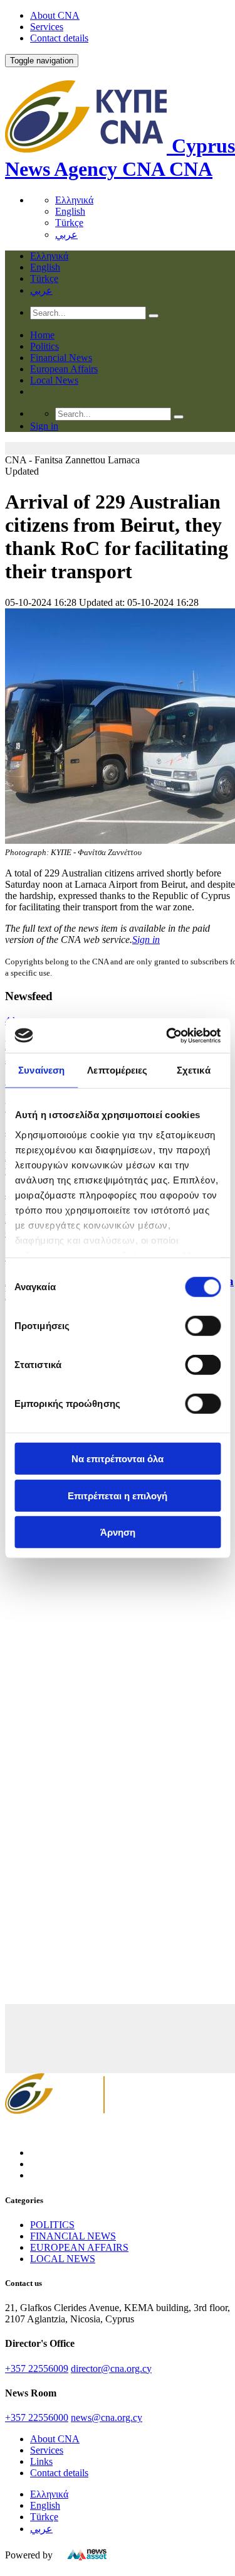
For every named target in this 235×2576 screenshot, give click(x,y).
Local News (54, 380)
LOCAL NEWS (63, 2259)
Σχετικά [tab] (194, 1070)
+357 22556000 (37, 2417)
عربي (66, 234)
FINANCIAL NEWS (73, 2236)
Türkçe (69, 223)
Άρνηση (118, 1532)
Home (42, 335)
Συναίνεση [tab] (41, 1070)
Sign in (146, 940)
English (70, 211)
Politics (44, 346)
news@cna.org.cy (107, 2417)
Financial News (61, 358)
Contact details (59, 38)
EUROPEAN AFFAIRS (79, 2247)
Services (47, 27)
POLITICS (52, 2225)
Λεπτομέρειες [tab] (117, 1070)
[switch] (203, 1326)
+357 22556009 (37, 2369)
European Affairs (64, 369)
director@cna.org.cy (111, 2369)
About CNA (55, 15)
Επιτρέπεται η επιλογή (118, 1495)
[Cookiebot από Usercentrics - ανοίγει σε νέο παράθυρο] (167, 1035)
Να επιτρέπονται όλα (118, 1459)
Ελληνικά (74, 200)
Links (41, 2461)
